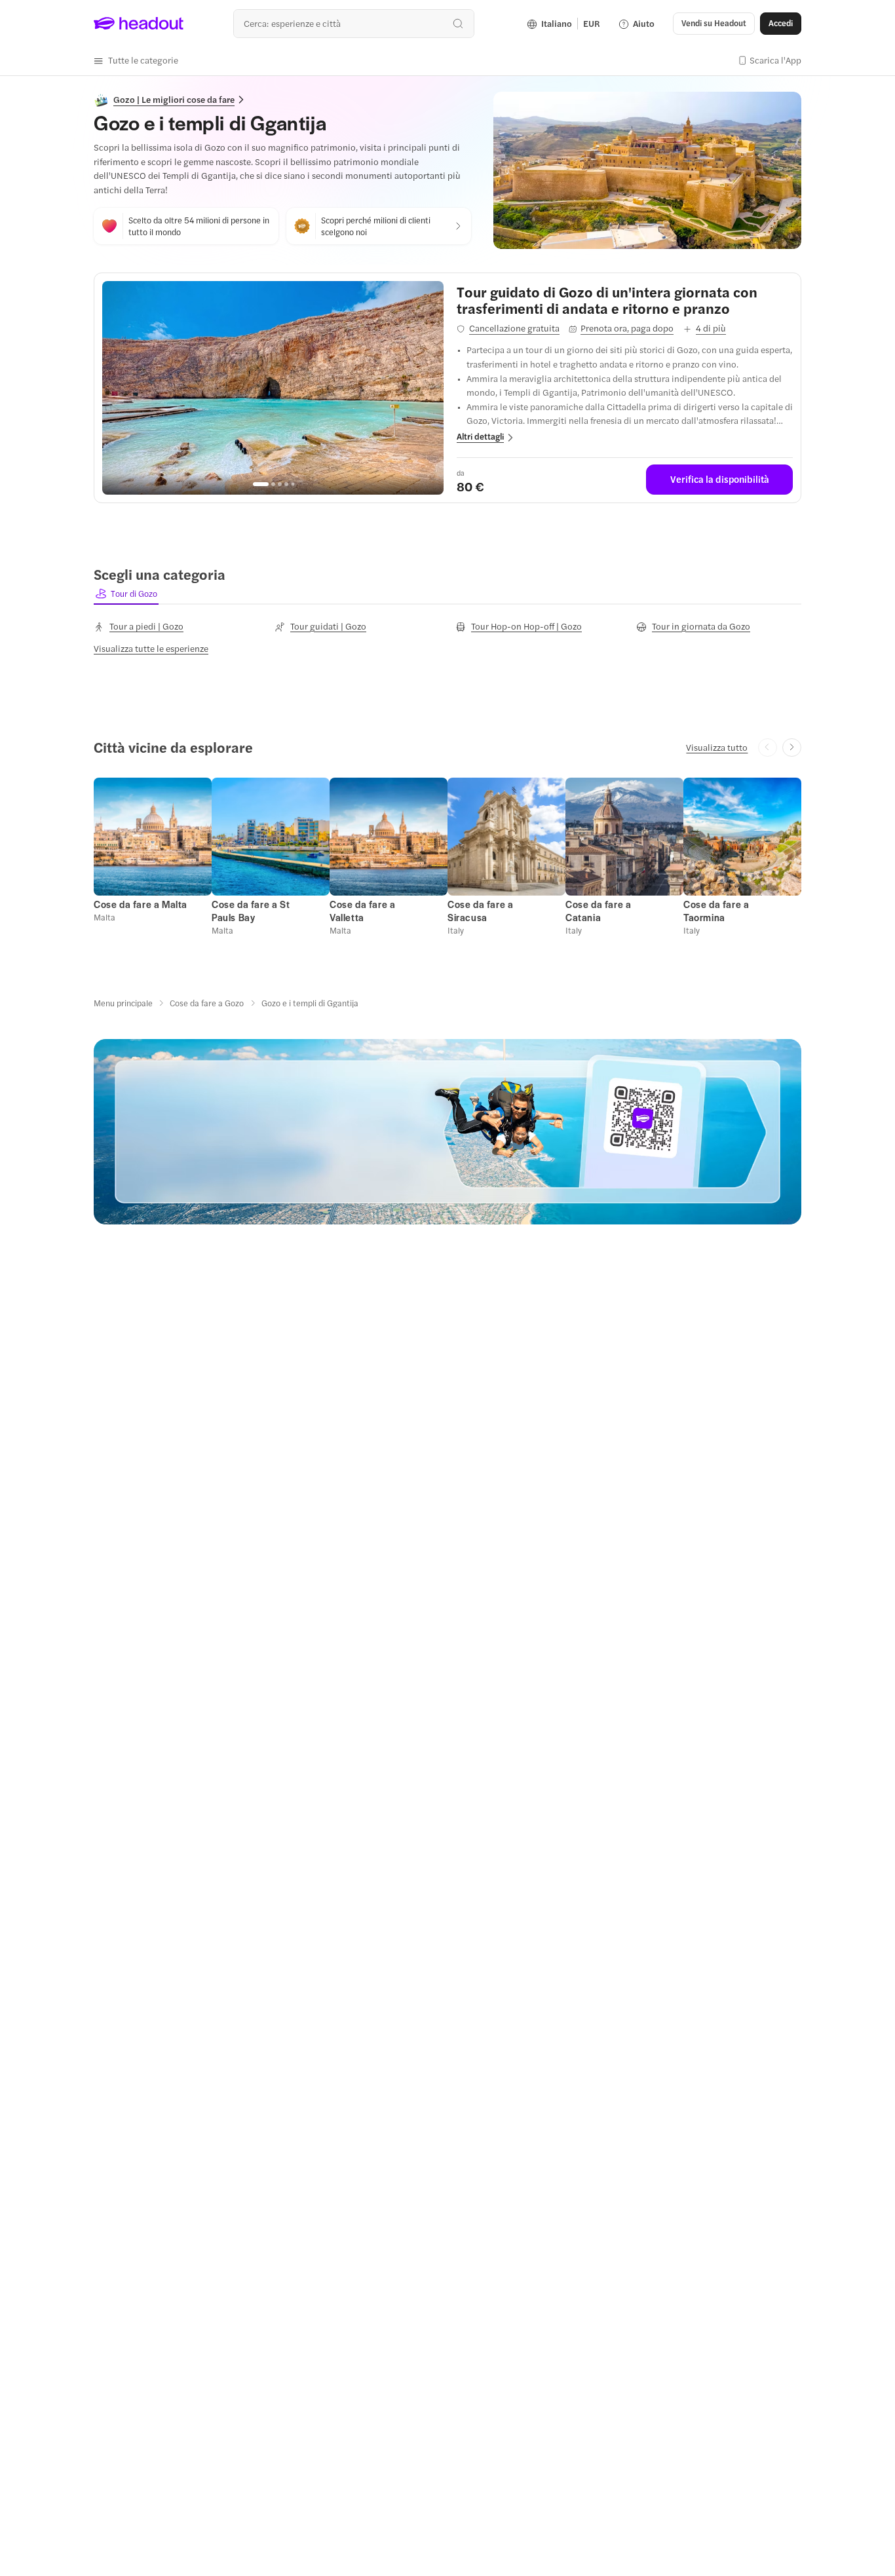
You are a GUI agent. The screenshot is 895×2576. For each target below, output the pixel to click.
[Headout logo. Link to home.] (139, 24)
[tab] (126, 594)
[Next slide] (792, 748)
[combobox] (353, 23)
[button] (136, 60)
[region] (273, 388)
